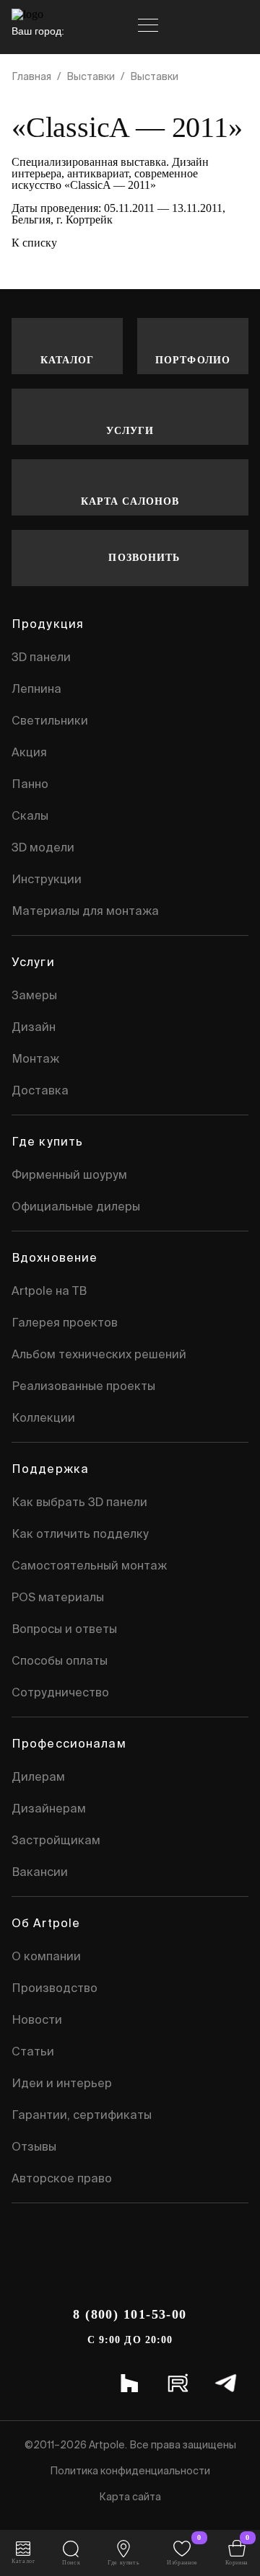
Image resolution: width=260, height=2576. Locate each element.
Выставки (91, 76)
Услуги (130, 431)
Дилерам (38, 1776)
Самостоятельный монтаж (89, 1565)
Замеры (34, 995)
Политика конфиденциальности (130, 2471)
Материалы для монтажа (85, 911)
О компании (46, 1956)
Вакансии (40, 1872)
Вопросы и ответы (64, 1629)
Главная (31, 76)
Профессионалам (69, 1743)
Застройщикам (56, 1840)
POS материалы (58, 1597)
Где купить (47, 1141)
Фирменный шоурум (69, 1174)
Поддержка (50, 1469)
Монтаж (35, 1058)
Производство (55, 1988)
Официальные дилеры (76, 1206)
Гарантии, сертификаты (82, 2115)
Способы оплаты (60, 1660)
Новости (37, 2019)
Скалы (30, 815)
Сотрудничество (60, 1692)
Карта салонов (130, 501)
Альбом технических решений (99, 1354)
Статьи (33, 2051)
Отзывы (34, 2146)
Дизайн (34, 1027)
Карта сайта (130, 2497)
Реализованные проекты (83, 1386)
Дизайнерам (49, 1808)
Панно (30, 784)
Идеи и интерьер (62, 2083)
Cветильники (50, 720)
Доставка (40, 1090)
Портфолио (193, 360)
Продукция (48, 624)
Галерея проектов (65, 1322)
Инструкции (47, 879)
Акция (29, 752)
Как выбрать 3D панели (79, 1502)
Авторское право (62, 2178)
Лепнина (36, 689)
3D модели (43, 847)
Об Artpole (46, 1923)
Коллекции (43, 1417)
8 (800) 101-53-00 (130, 2314)
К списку (34, 243)
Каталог (68, 360)
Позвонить (144, 558)
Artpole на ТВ (49, 1291)
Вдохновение (55, 1257)
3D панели (41, 657)
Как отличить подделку (80, 1533)
